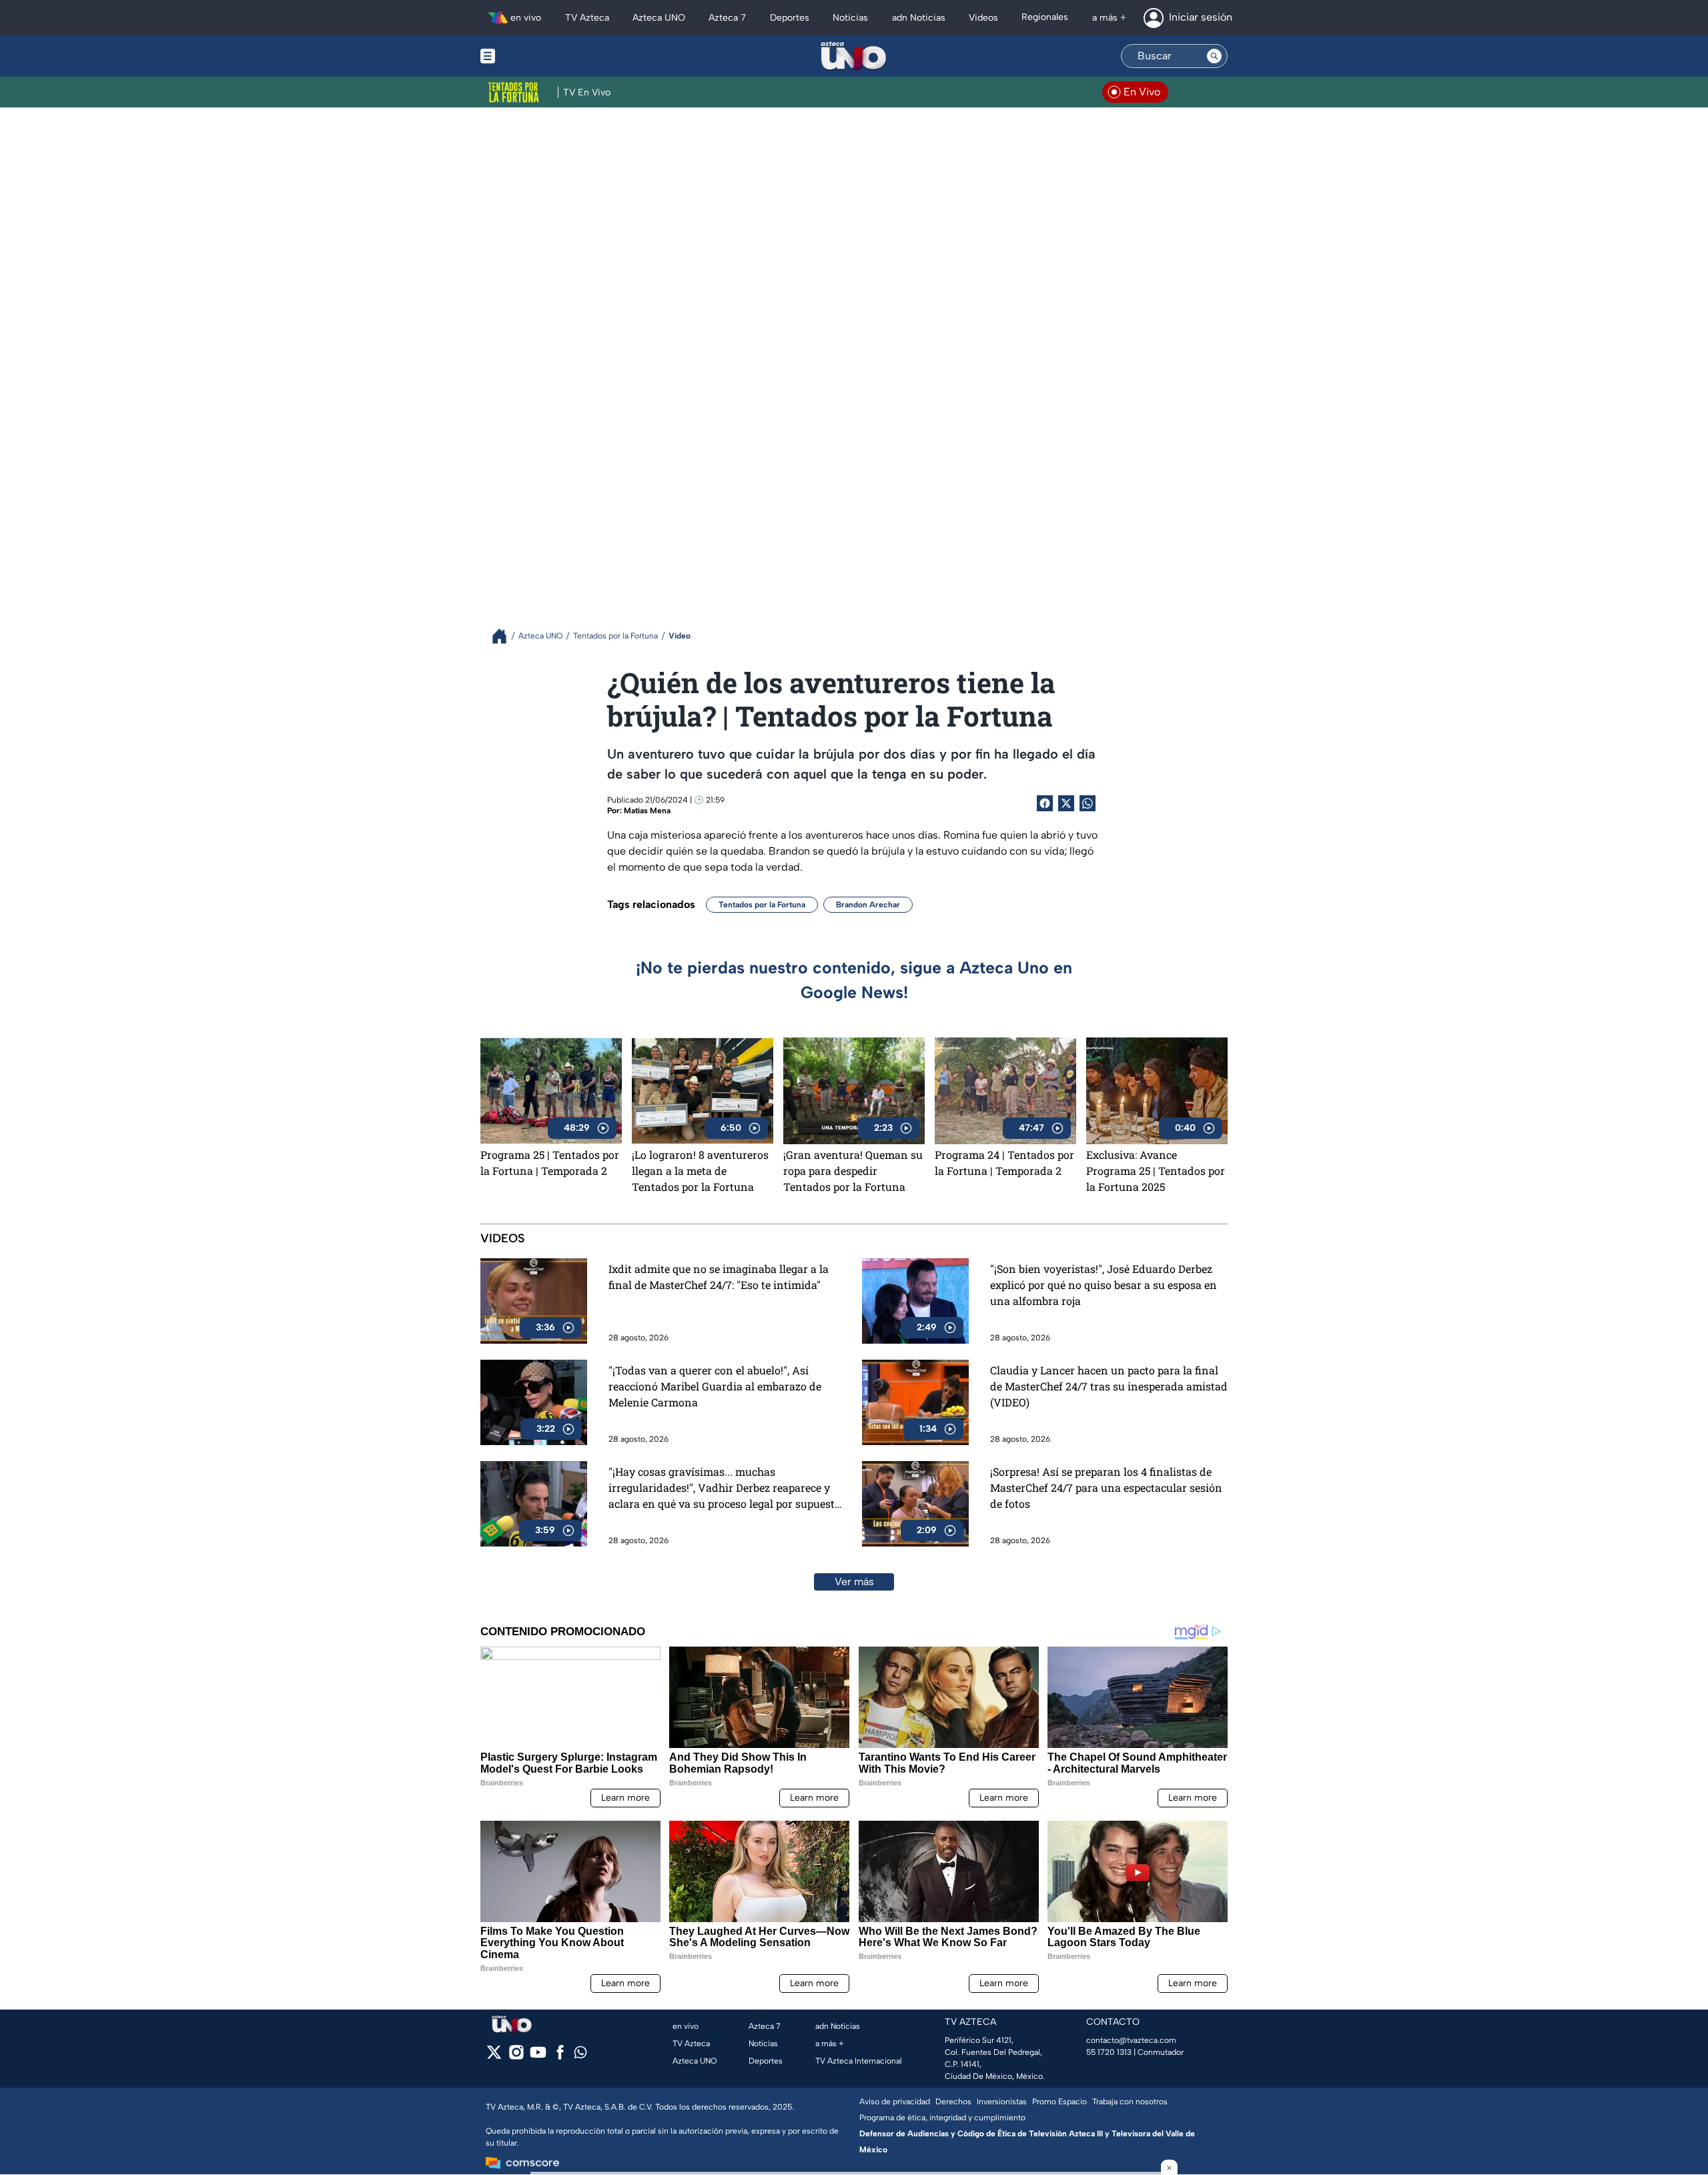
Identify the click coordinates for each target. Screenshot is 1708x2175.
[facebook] (560, 2057)
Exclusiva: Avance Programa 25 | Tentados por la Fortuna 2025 (1156, 1171)
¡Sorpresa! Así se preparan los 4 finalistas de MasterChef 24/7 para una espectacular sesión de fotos (1106, 1487)
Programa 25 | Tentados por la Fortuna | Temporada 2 (550, 1163)
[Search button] (1214, 56)
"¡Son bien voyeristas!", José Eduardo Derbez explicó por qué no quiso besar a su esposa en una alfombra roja (1104, 1285)
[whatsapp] (580, 2055)
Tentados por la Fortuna (762, 905)
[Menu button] (534, 56)
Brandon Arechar (868, 905)
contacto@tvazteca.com (1131, 2040)
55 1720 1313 (1109, 2052)
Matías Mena (647, 811)
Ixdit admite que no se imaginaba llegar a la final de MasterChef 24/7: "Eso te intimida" (719, 1277)
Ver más (854, 1582)
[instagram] (516, 2057)
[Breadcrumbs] (505, 636)
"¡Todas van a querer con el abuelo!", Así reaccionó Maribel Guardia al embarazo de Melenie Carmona (715, 1386)
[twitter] (494, 2057)
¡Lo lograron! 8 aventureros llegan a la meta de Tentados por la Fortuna (700, 1171)
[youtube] (538, 2057)
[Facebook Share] (1045, 803)
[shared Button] (1088, 803)
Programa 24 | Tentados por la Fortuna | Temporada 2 (1004, 1163)
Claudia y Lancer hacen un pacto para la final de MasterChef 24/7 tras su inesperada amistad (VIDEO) (1109, 1386)
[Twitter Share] (1066, 803)
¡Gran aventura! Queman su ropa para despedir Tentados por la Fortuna (853, 1171)
